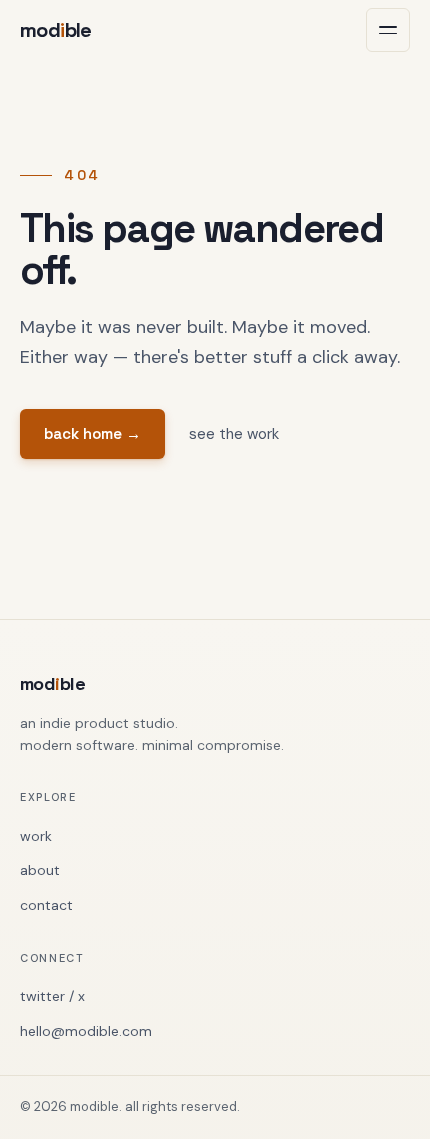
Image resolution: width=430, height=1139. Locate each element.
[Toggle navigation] (388, 30)
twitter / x (52, 996)
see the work (234, 434)
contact (46, 905)
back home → (92, 433)
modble (56, 30)
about (40, 870)
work (36, 836)
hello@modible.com (86, 1031)
